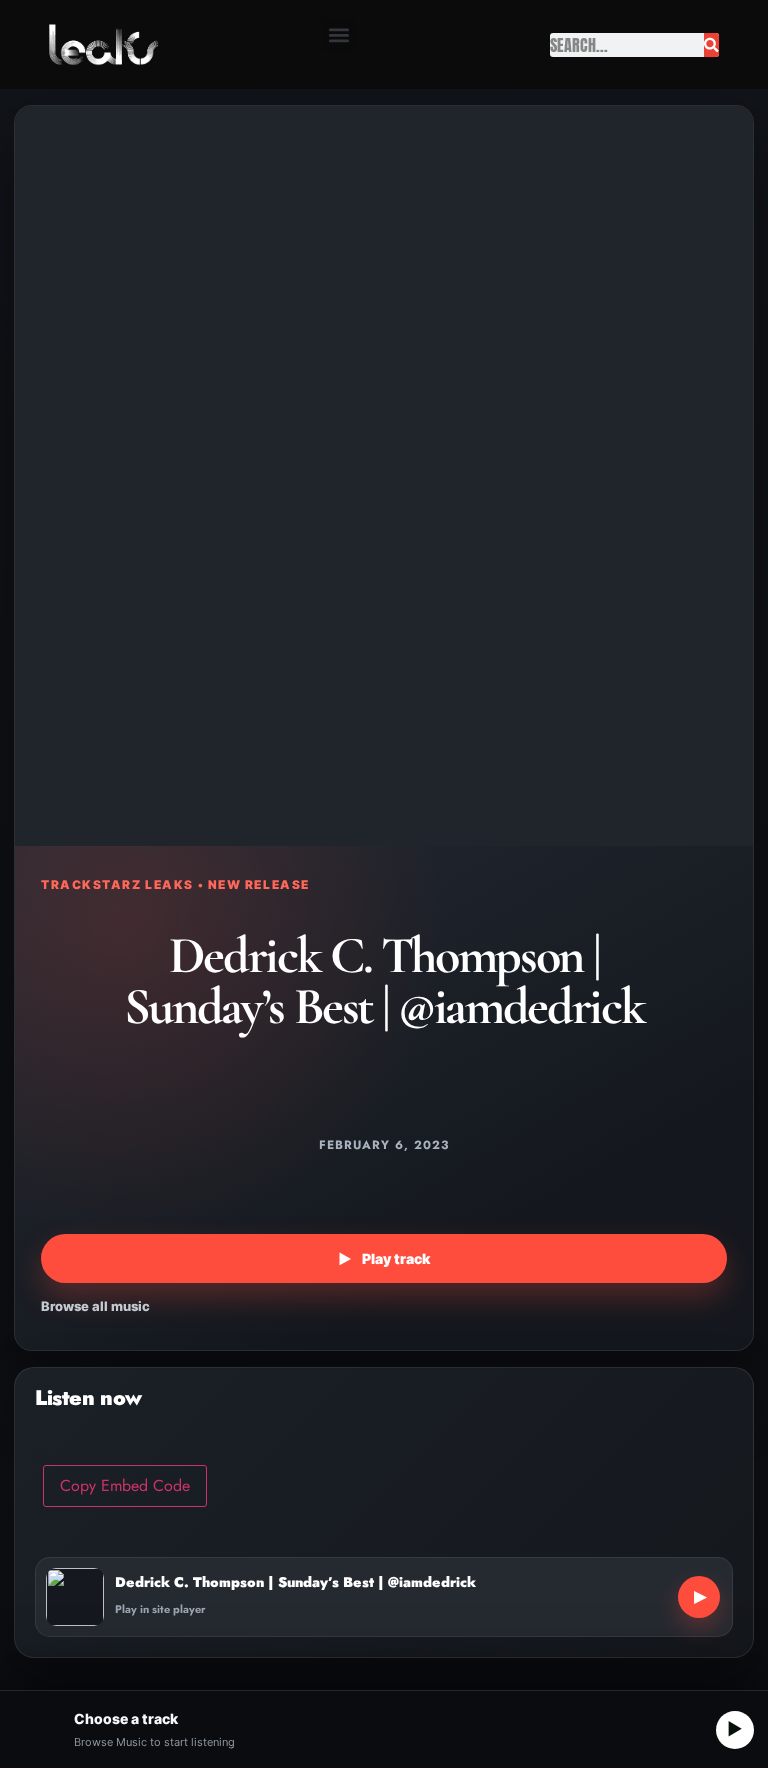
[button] (338, 34)
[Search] (711, 45)
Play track (384, 1258)
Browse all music (95, 1306)
